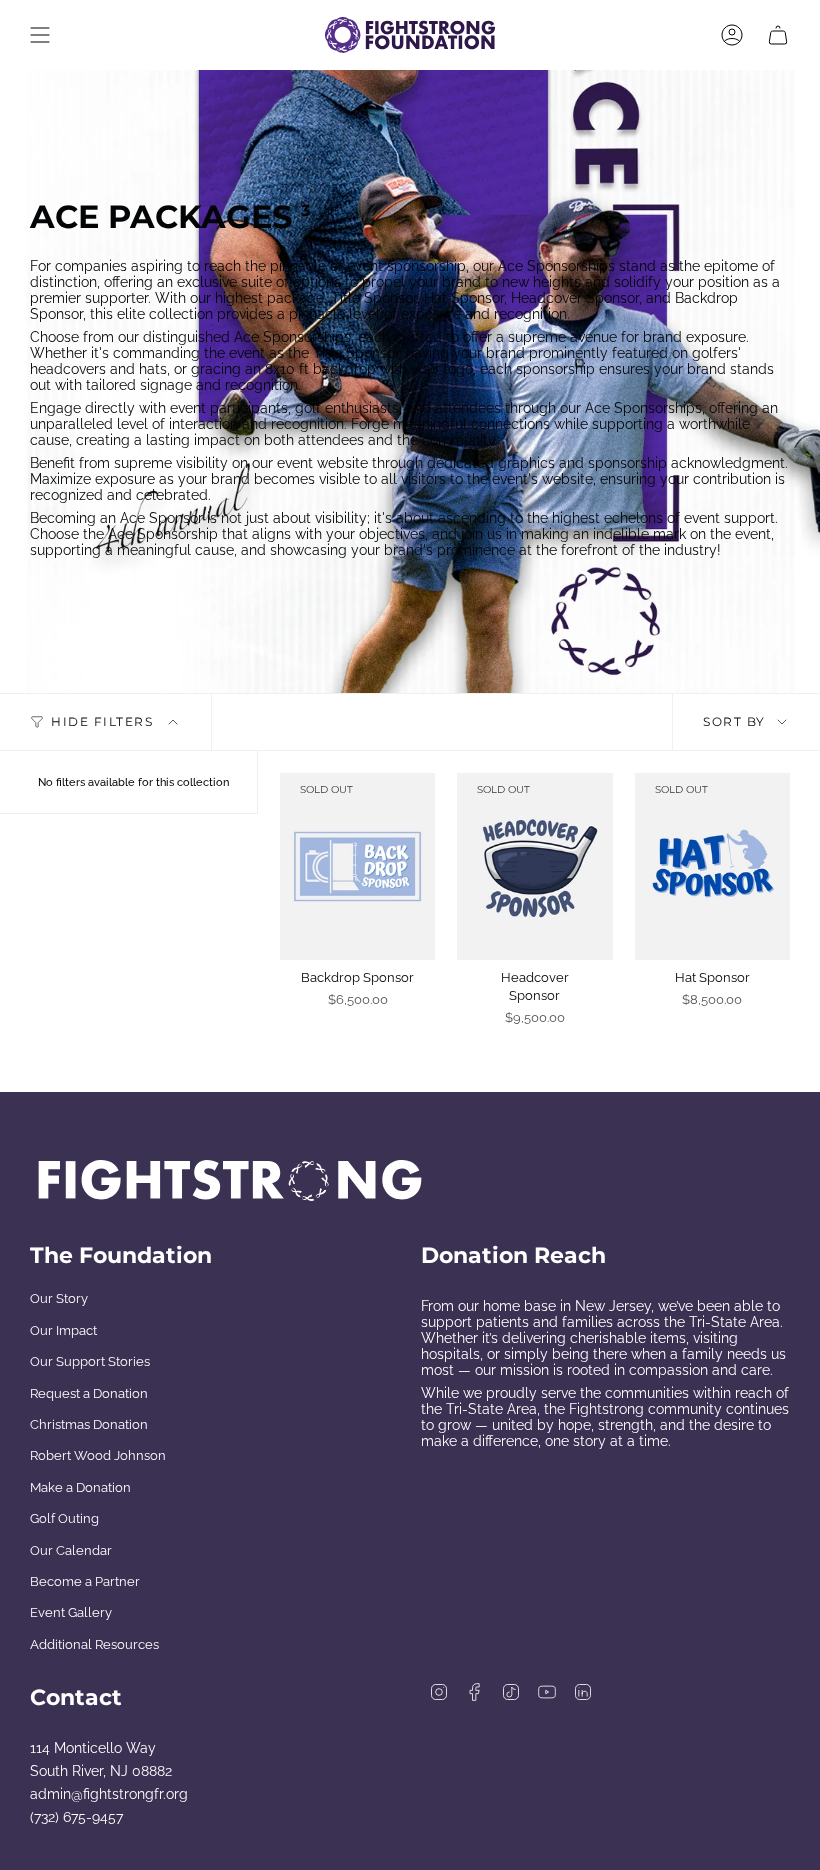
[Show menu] (40, 35)
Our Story (59, 1298)
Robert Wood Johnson (98, 1455)
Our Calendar (71, 1550)
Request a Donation (89, 1393)
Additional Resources (94, 1644)
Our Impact (63, 1330)
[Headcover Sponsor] (534, 866)
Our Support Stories (90, 1361)
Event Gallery (71, 1612)
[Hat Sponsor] (712, 866)
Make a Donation (80, 1487)
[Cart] (778, 35)
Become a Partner (85, 1581)
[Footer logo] (230, 1180)
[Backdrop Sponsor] (357, 866)
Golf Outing (64, 1518)
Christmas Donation (89, 1424)
